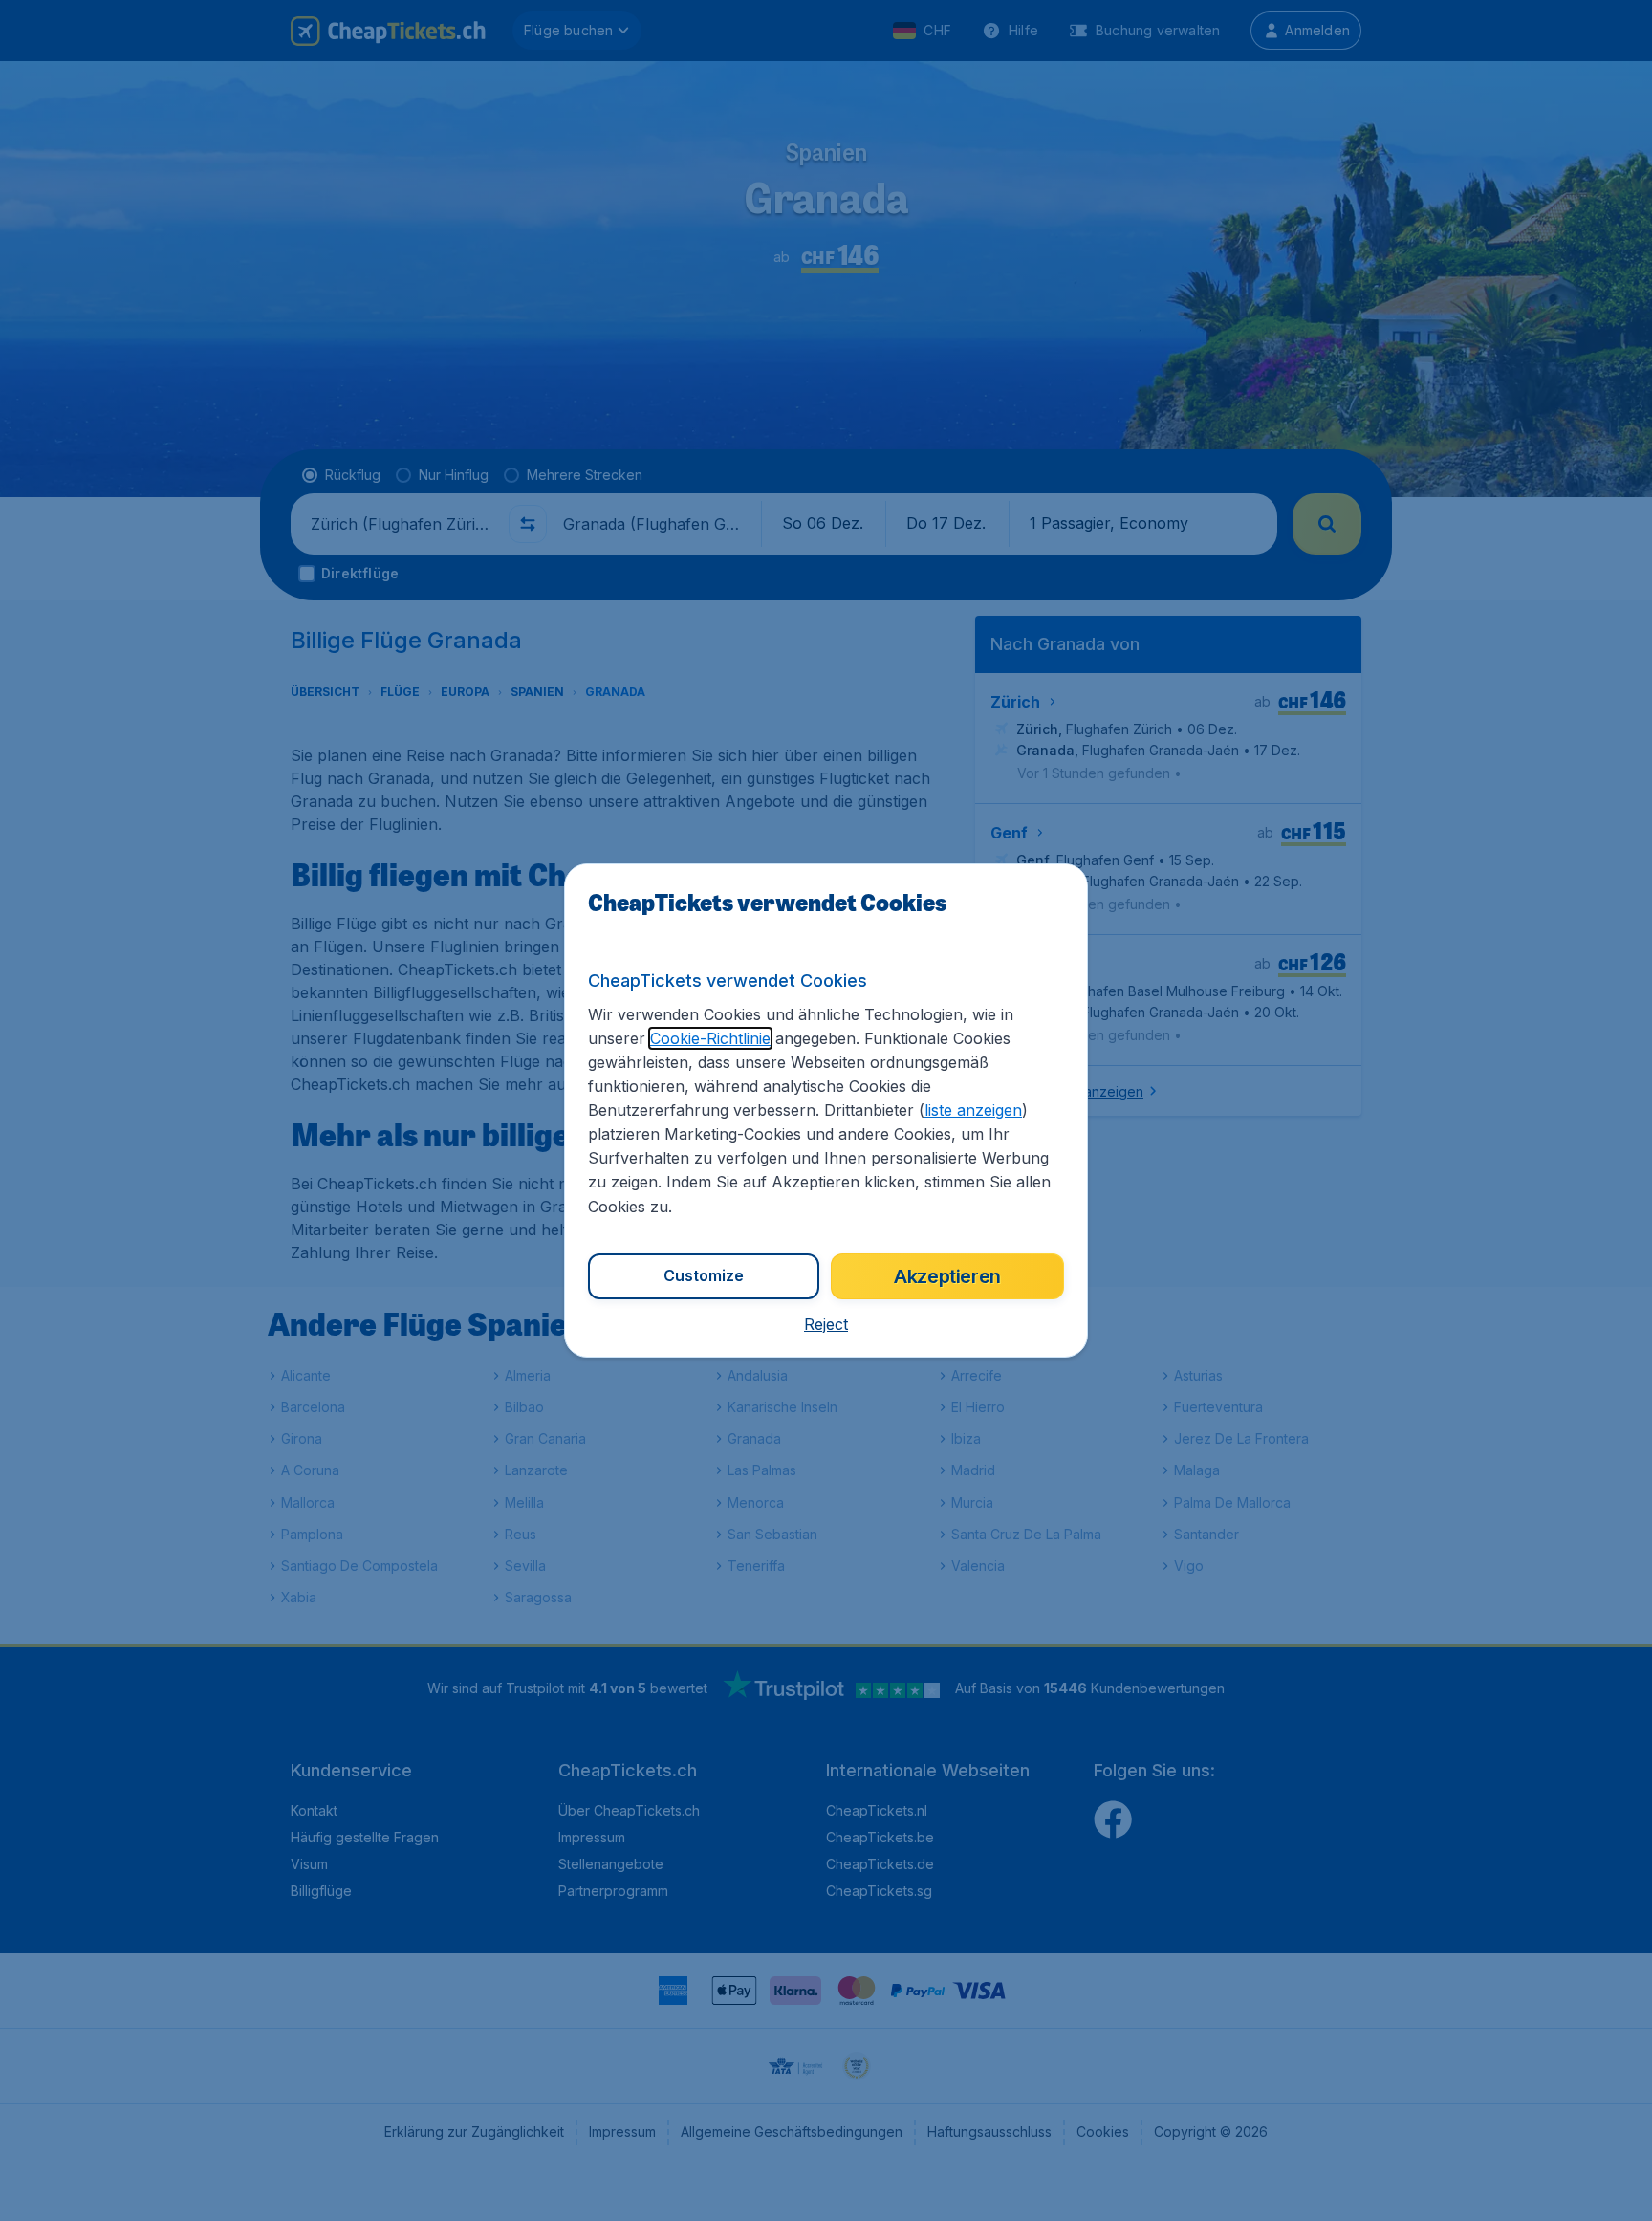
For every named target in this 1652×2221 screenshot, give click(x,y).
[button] (826, 1324)
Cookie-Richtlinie (710, 1038)
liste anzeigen (973, 1110)
